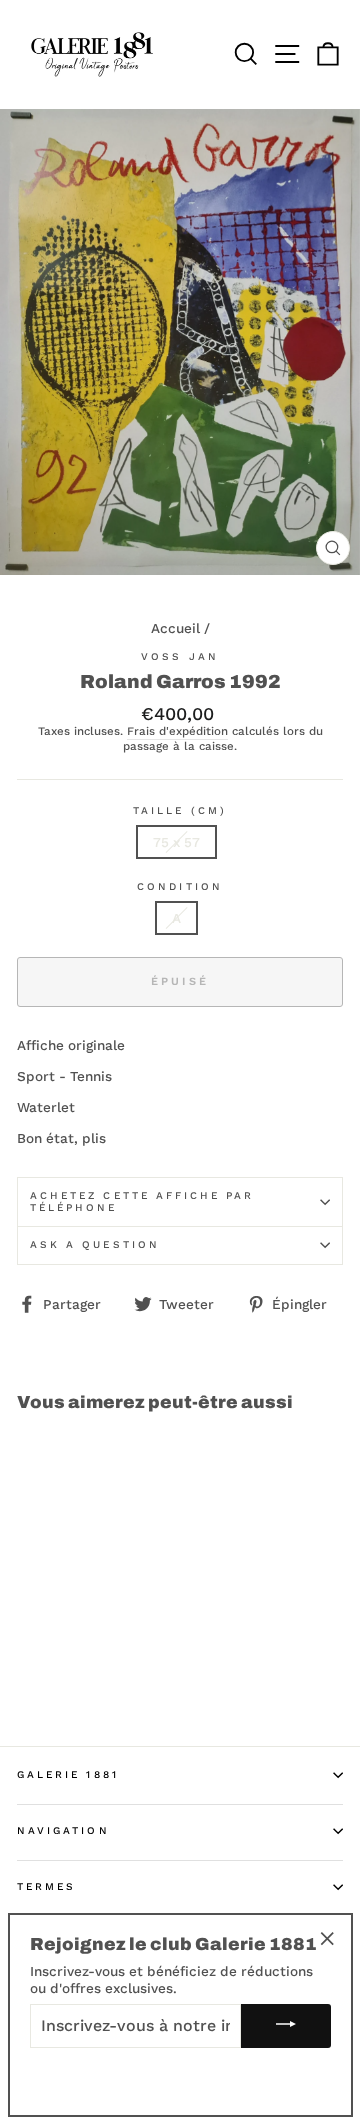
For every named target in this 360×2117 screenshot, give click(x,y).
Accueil (175, 628)
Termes (46, 1886)
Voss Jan (179, 656)
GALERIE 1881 (68, 1774)
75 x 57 (176, 842)
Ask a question (95, 1244)
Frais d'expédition (177, 731)
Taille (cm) (180, 810)
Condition (180, 886)
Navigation (63, 1830)
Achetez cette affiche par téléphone (142, 1201)
